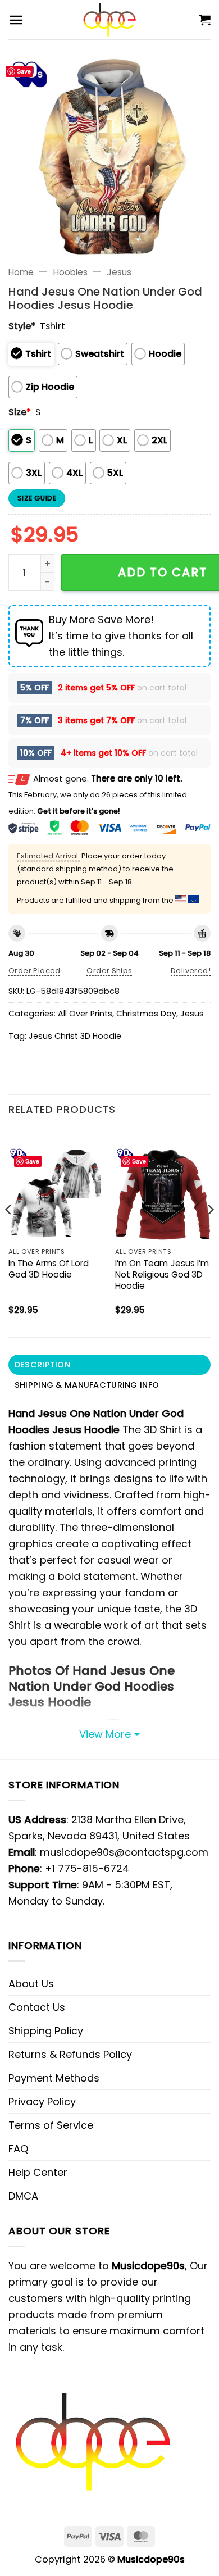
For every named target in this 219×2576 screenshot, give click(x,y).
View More (105, 1734)
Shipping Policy (46, 2031)
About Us (31, 1984)
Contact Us (37, 2007)
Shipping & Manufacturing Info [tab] (87, 1385)
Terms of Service (51, 2125)
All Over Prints (85, 1014)
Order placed (35, 971)
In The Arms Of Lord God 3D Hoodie (49, 1269)
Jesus (119, 272)
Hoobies (70, 272)
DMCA (23, 2196)
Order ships (109, 971)
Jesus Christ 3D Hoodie (75, 1036)
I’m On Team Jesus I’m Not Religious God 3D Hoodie (162, 1275)
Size (20, 412)
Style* (22, 326)
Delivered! (191, 971)
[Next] (210, 1232)
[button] (16, 20)
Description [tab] (42, 1365)
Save (24, 71)
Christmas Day (146, 1014)
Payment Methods (54, 2078)
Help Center (38, 2172)
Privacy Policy (42, 2102)
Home (21, 272)
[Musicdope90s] (110, 20)
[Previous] (9, 1232)
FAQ (18, 2149)
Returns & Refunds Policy (70, 2054)
